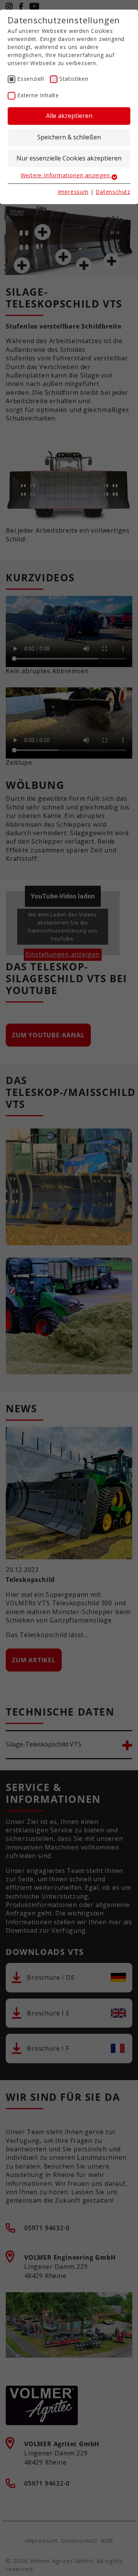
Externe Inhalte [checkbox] (38, 95)
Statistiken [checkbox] (74, 79)
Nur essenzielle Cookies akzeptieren (69, 158)
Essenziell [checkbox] (31, 79)
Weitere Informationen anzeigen (66, 175)
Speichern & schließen (69, 137)
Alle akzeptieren (69, 116)
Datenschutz (113, 192)
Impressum (73, 192)
